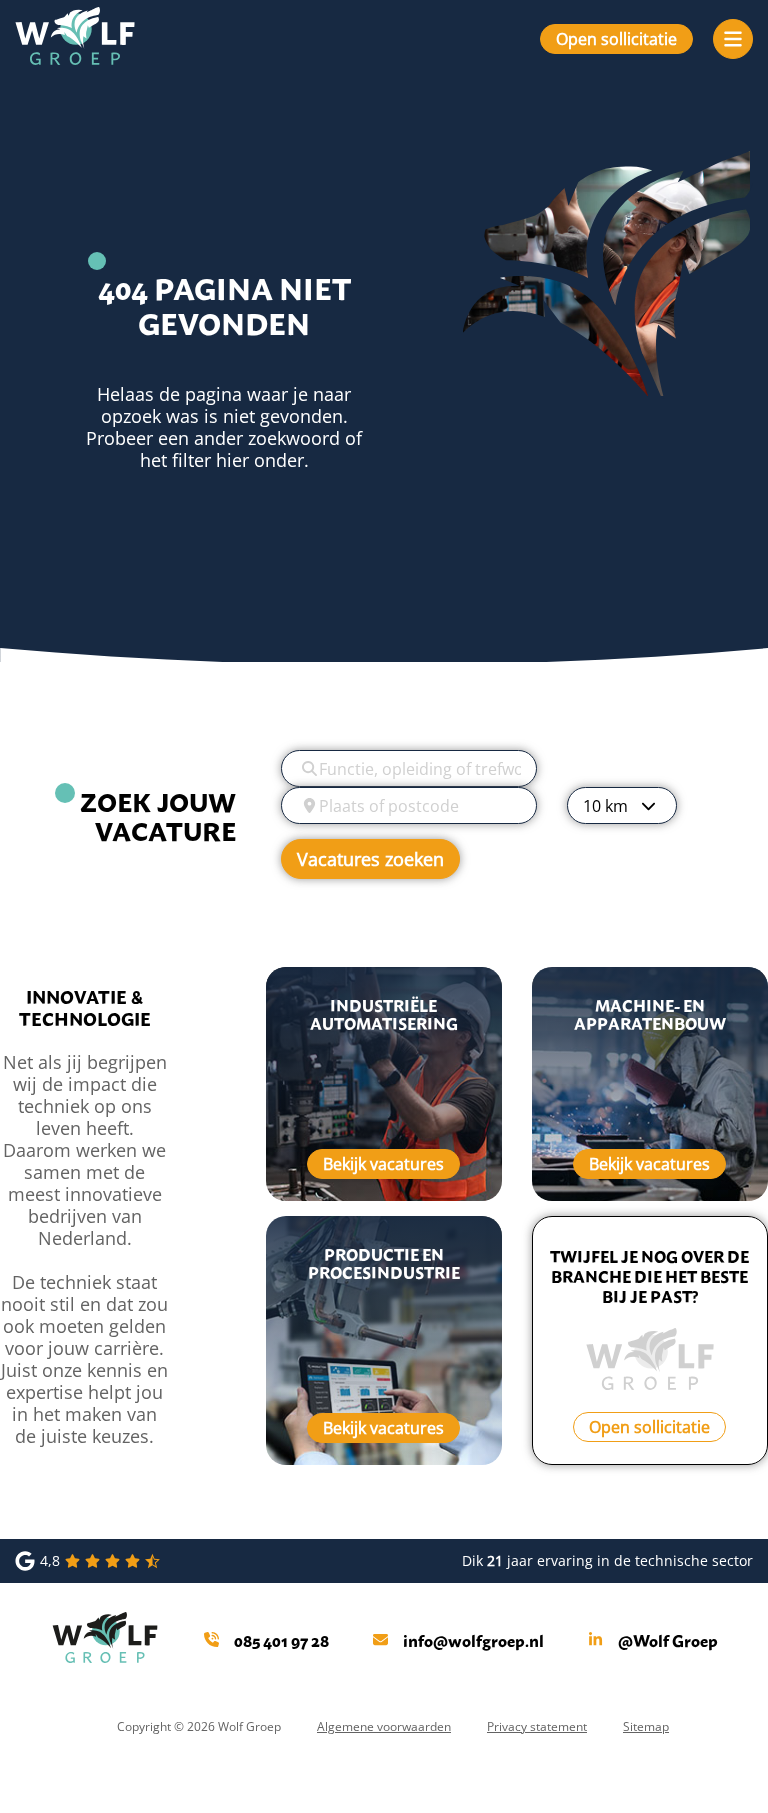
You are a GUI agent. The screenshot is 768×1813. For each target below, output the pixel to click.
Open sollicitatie (616, 38)
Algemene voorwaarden (384, 1726)
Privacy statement (537, 1726)
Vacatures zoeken (370, 859)
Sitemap (646, 1726)
